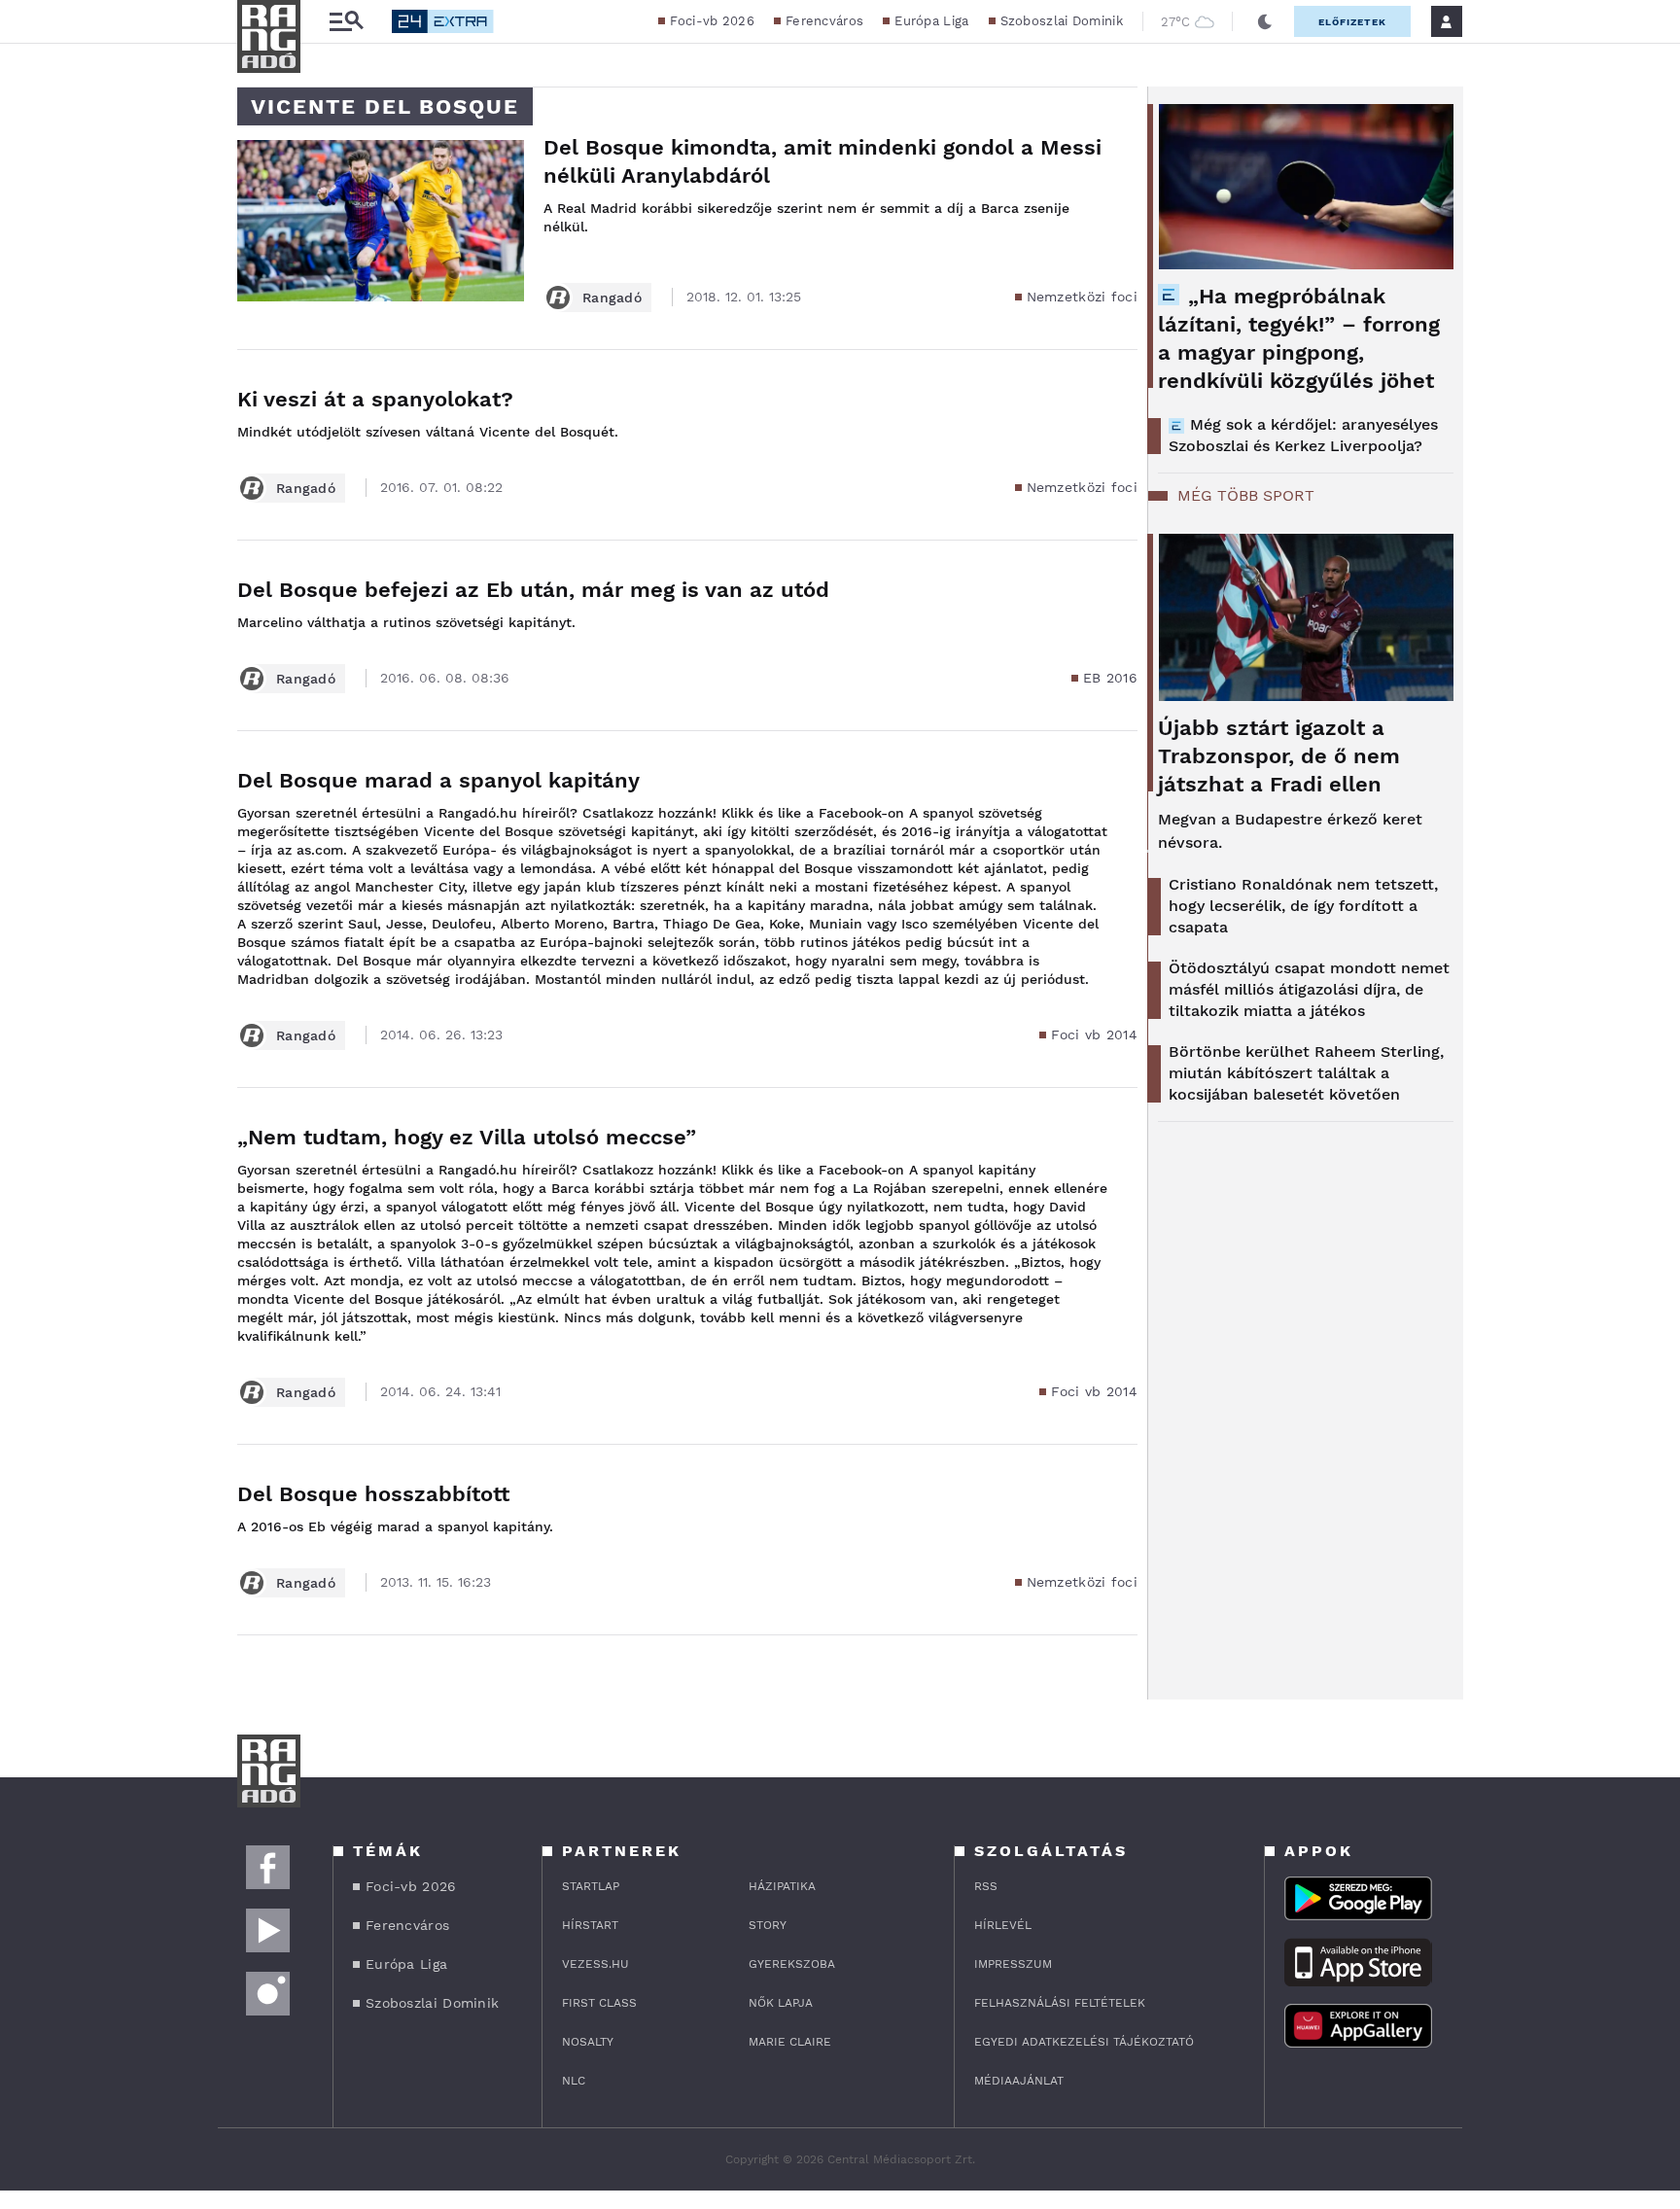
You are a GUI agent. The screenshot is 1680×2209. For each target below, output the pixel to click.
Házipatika (782, 1886)
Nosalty (588, 2042)
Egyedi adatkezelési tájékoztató (1084, 2042)
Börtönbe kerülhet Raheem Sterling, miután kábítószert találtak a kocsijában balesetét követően (1306, 1073)
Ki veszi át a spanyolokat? (375, 399)
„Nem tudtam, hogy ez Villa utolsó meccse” (467, 1137)
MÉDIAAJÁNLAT (1019, 2081)
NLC (574, 2081)
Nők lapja (781, 2003)
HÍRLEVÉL (1003, 1925)
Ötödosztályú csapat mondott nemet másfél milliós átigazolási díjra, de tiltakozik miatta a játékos (1309, 989)
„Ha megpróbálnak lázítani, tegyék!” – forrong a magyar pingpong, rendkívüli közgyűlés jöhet (1299, 338)
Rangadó (612, 298)
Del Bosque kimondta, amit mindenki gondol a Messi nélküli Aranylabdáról (822, 161)
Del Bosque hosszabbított (373, 1494)
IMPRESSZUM (1013, 1964)
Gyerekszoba (792, 1964)
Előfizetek (1352, 22)
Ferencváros (824, 21)
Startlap (591, 1886)
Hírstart (590, 1925)
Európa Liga (931, 21)
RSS (986, 1886)
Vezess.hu (595, 1964)
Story (768, 1925)
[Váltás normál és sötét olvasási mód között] (1265, 21)
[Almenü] (346, 22)
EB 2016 (1110, 678)
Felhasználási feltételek (1060, 2003)
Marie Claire (790, 2042)
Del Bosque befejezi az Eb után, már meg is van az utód (533, 590)
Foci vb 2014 (1094, 1034)
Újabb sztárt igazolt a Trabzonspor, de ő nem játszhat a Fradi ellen (1279, 756)
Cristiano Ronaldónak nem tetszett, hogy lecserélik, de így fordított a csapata (1303, 906)
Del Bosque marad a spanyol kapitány (438, 780)
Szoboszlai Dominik (1062, 21)
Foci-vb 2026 (712, 21)
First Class (599, 2003)
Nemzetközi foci (1083, 297)
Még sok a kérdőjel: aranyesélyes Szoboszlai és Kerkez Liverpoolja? (1303, 435)
